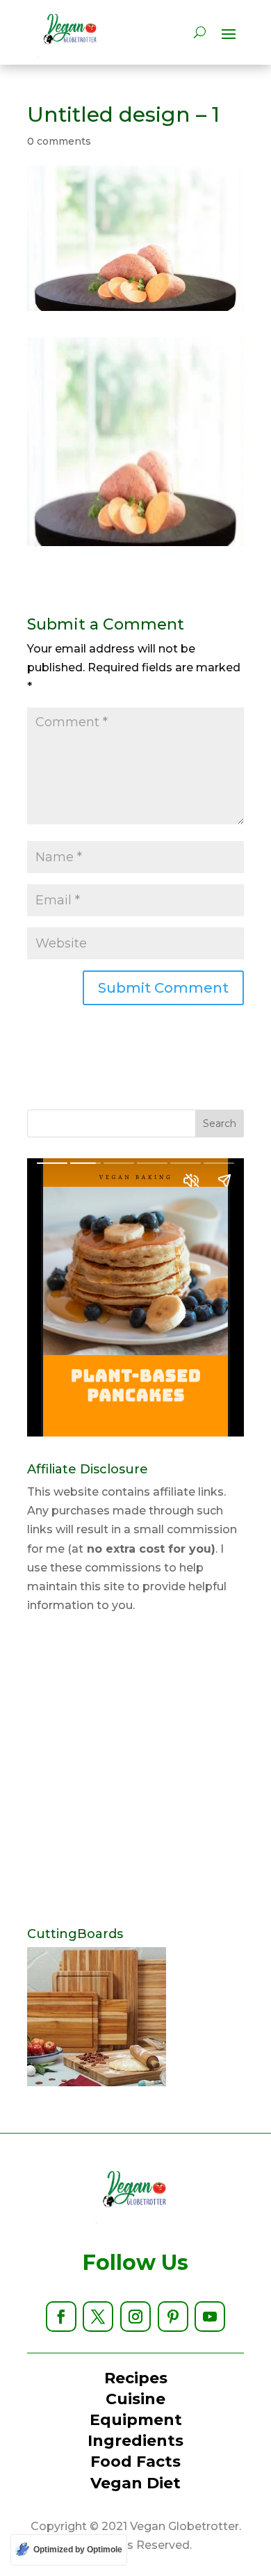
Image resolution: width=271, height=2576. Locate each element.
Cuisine (135, 2399)
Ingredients (135, 2441)
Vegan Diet (135, 2483)
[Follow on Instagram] (135, 2317)
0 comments (59, 141)
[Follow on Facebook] (61, 2317)
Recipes (136, 2378)
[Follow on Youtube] (210, 2317)
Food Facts (135, 2462)
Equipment (136, 2420)
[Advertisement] (135, 1771)
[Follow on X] (98, 2317)
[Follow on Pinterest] (173, 2317)
